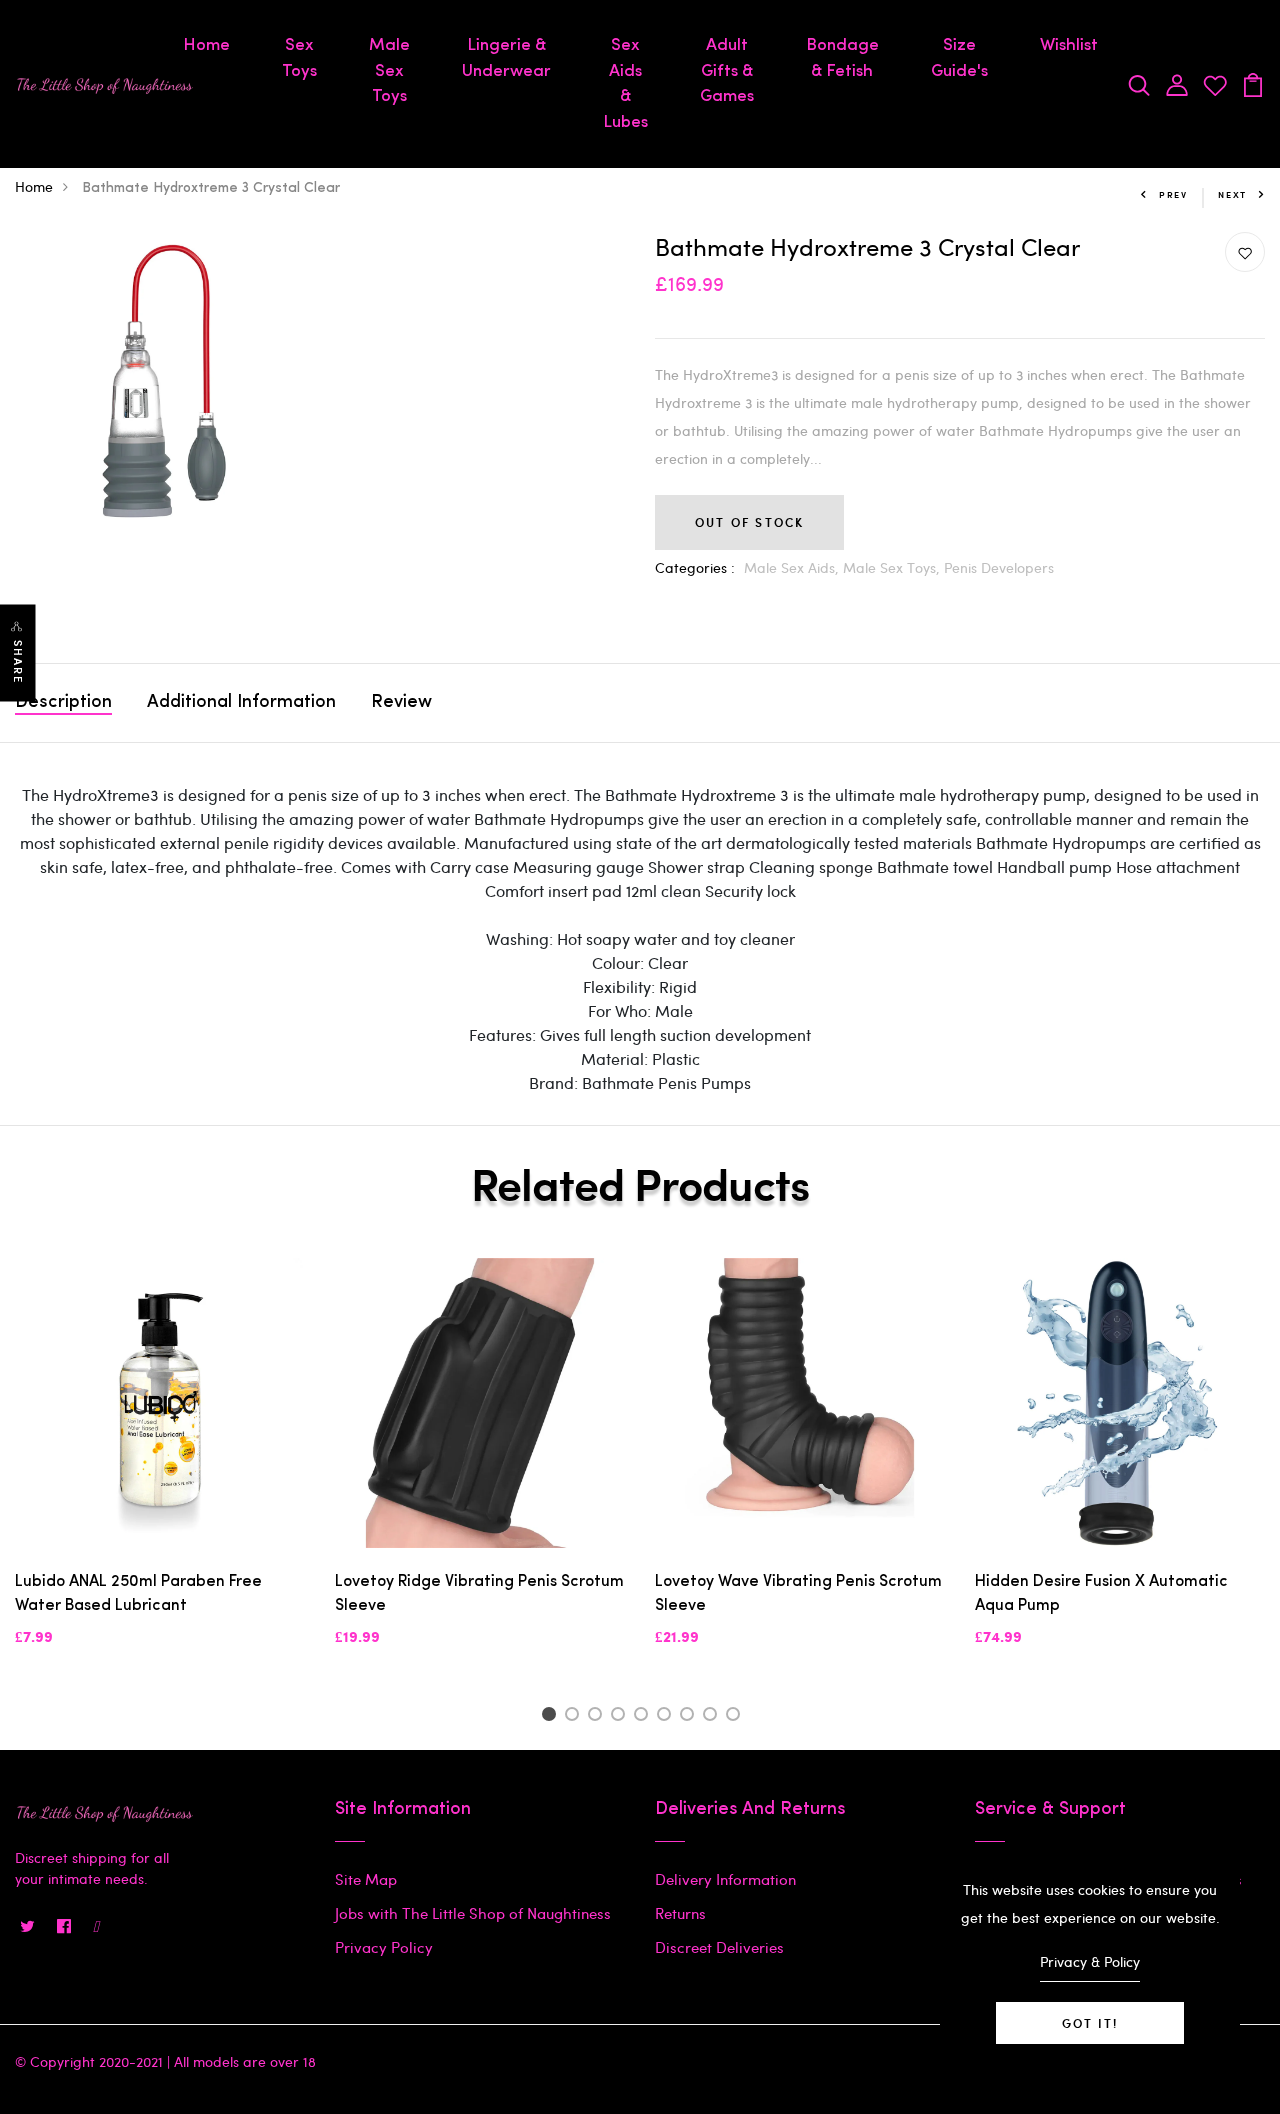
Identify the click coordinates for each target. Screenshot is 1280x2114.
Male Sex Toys (389, 71)
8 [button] (713, 1717)
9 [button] (736, 1717)
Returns (680, 1913)
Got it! (1090, 2023)
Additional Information (241, 703)
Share (18, 662)
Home (206, 45)
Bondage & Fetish (842, 58)
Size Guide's (959, 58)
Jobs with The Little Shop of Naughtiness (473, 1913)
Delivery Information (725, 1879)
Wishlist (1069, 45)
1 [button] (551, 1717)
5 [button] (644, 1717)
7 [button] (690, 1717)
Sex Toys (299, 58)
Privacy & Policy (1090, 1961)
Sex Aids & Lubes (625, 84)
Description (63, 703)
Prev (1173, 194)
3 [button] (598, 1717)
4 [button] (621, 1717)
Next (1232, 194)
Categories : (695, 567)
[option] (160, 1469)
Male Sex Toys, (893, 567)
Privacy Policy (384, 1947)
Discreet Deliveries (719, 1947)
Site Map (366, 1879)
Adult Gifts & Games (727, 71)
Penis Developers (999, 567)
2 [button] (575, 1717)
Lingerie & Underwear (506, 58)
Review (401, 703)
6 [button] (667, 1717)
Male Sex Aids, (793, 567)
